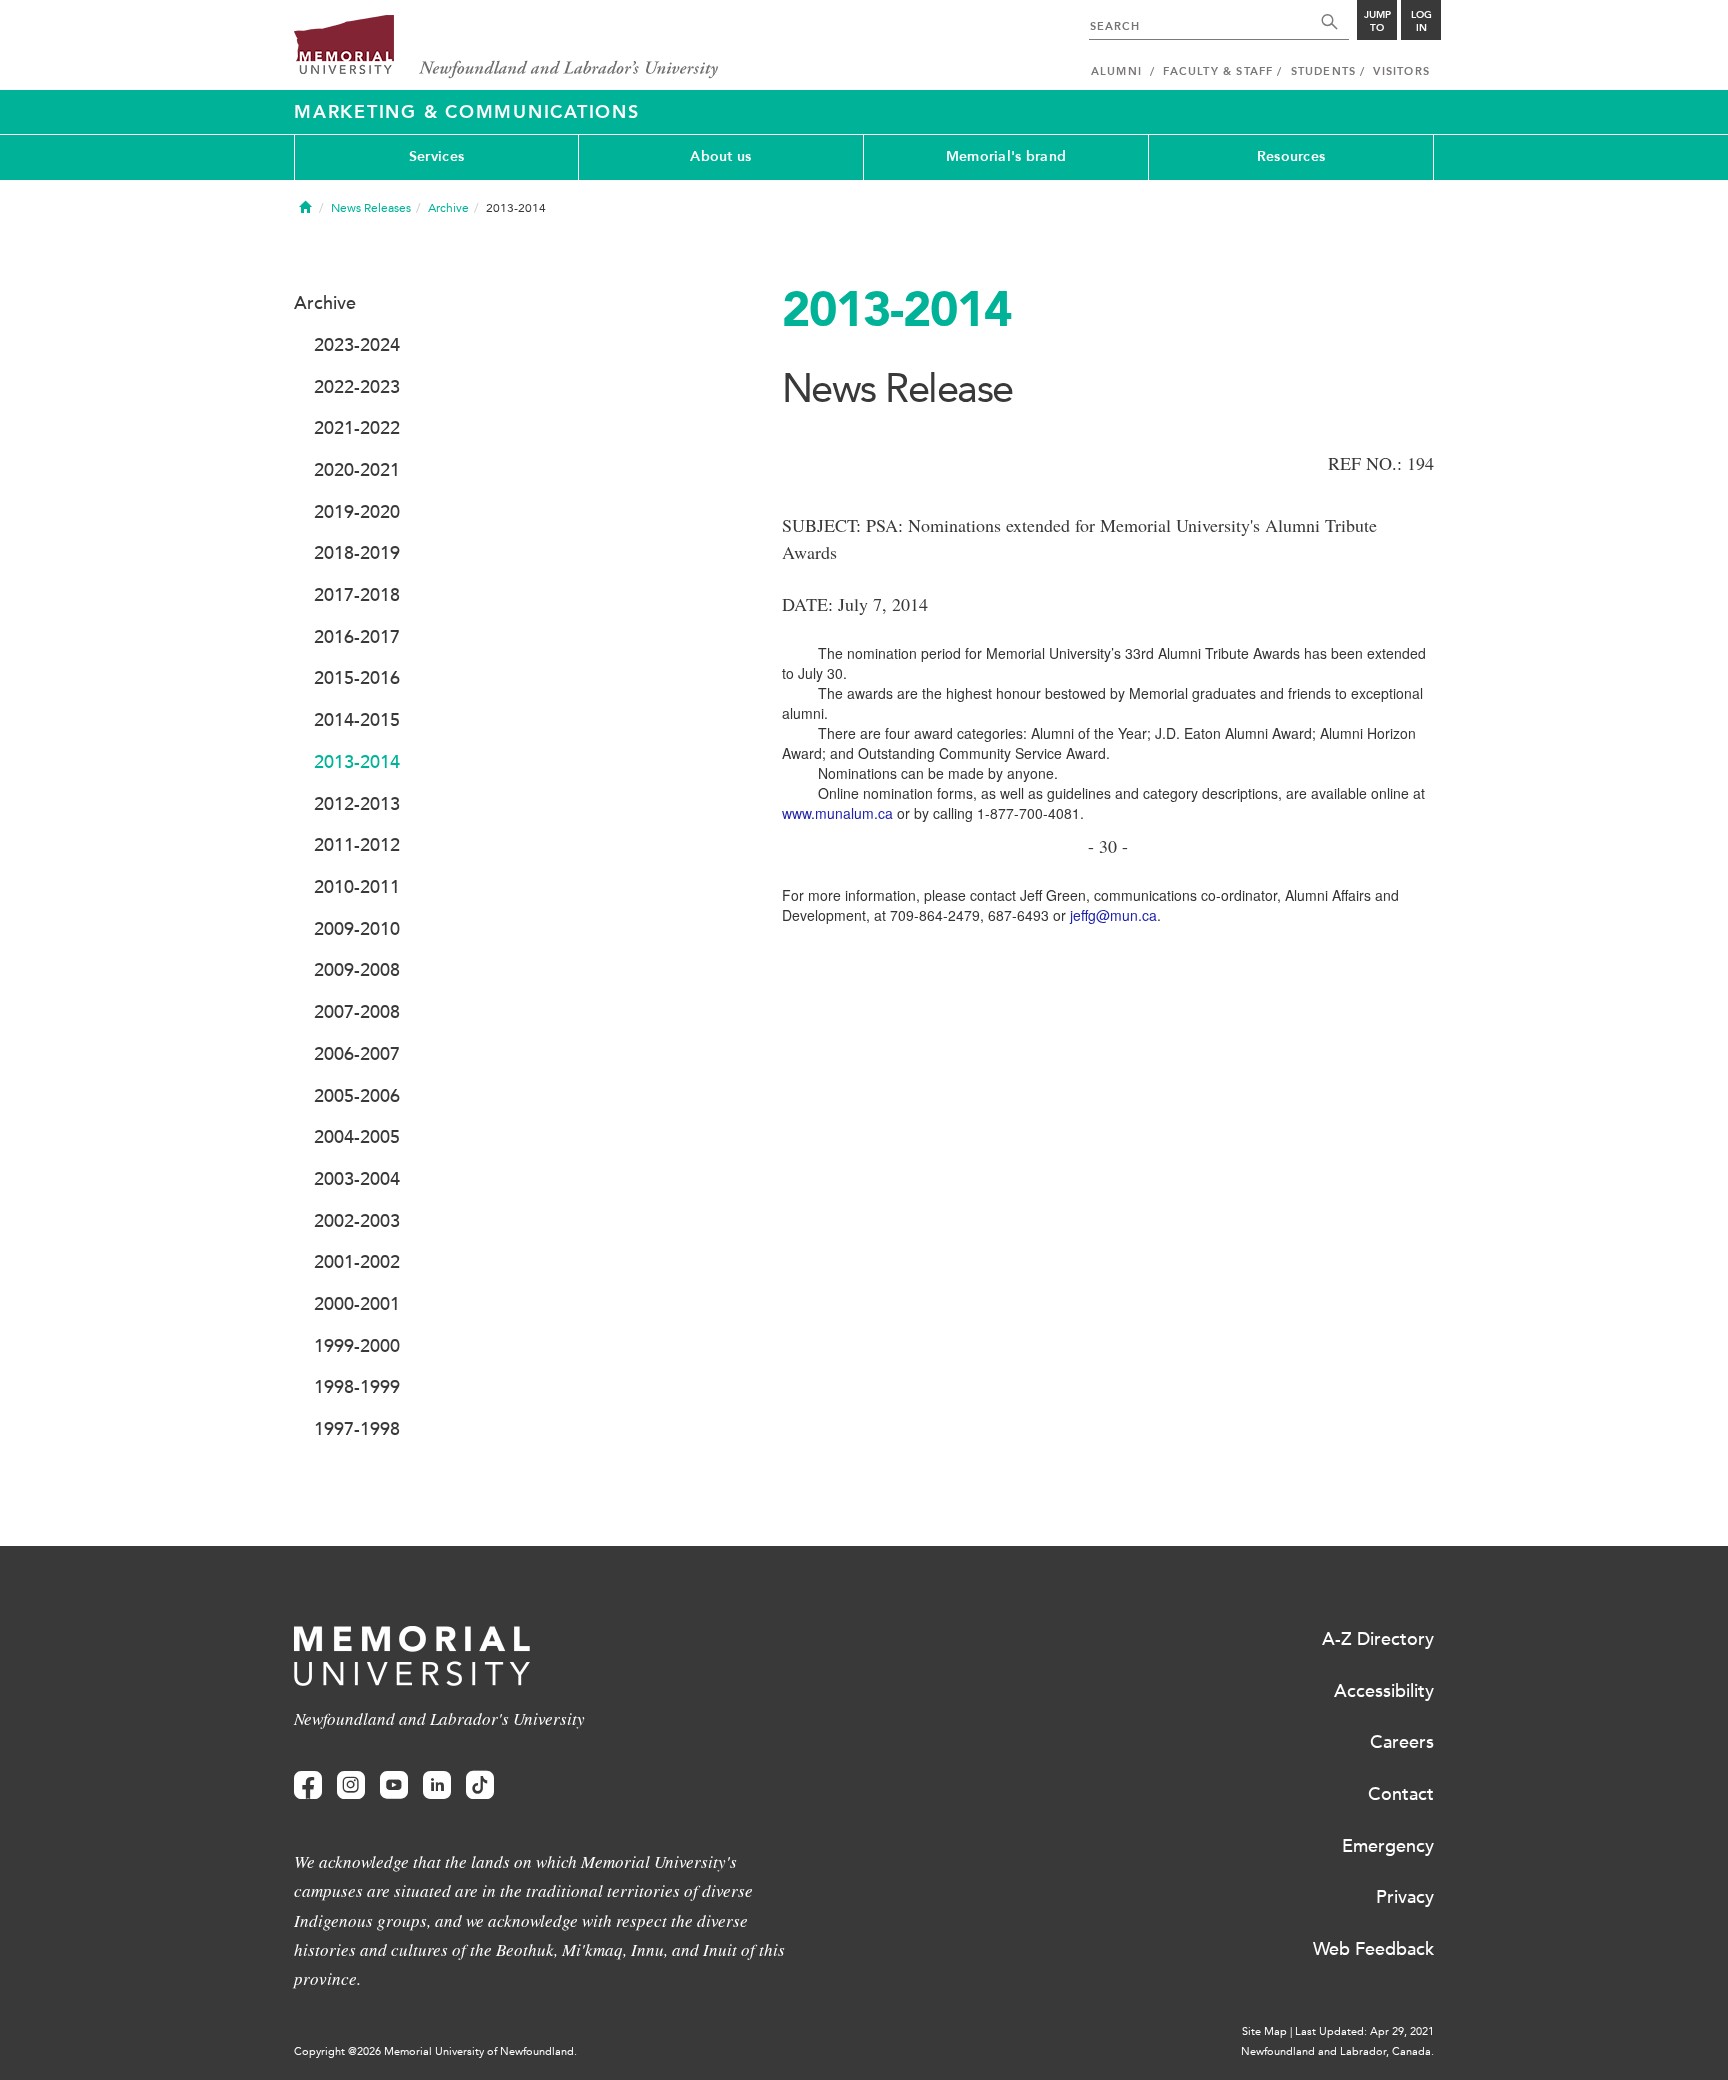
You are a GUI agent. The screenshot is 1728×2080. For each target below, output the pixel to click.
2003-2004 (357, 1179)
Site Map (1264, 2031)
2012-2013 (357, 804)
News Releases (371, 208)
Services (436, 156)
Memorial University (506, 47)
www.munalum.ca (837, 813)
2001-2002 (357, 1262)
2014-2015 (357, 720)
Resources (1291, 156)
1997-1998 (357, 1429)
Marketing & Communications (467, 112)
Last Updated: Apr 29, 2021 (1364, 2031)
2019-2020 (357, 512)
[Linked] (437, 1785)
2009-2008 (357, 970)
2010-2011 (357, 887)
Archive (448, 208)
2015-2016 (357, 678)
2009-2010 (357, 929)
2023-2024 (357, 345)
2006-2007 (357, 1054)
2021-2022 (357, 428)
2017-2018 (357, 595)
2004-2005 (357, 1137)
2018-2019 (357, 553)
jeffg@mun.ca (1111, 915)
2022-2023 (357, 387)
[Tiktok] (480, 1785)
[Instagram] (351, 1785)
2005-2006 (357, 1096)
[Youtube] (394, 1785)
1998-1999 (357, 1387)
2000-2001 (357, 1304)
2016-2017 (357, 637)
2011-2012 (357, 845)
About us (720, 156)
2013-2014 (357, 762)
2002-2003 (357, 1221)
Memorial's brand (1006, 156)
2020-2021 (357, 470)
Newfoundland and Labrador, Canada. (1337, 2051)
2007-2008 (357, 1012)
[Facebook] (308, 1785)
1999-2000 (357, 1346)
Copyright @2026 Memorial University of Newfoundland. (435, 2051)
